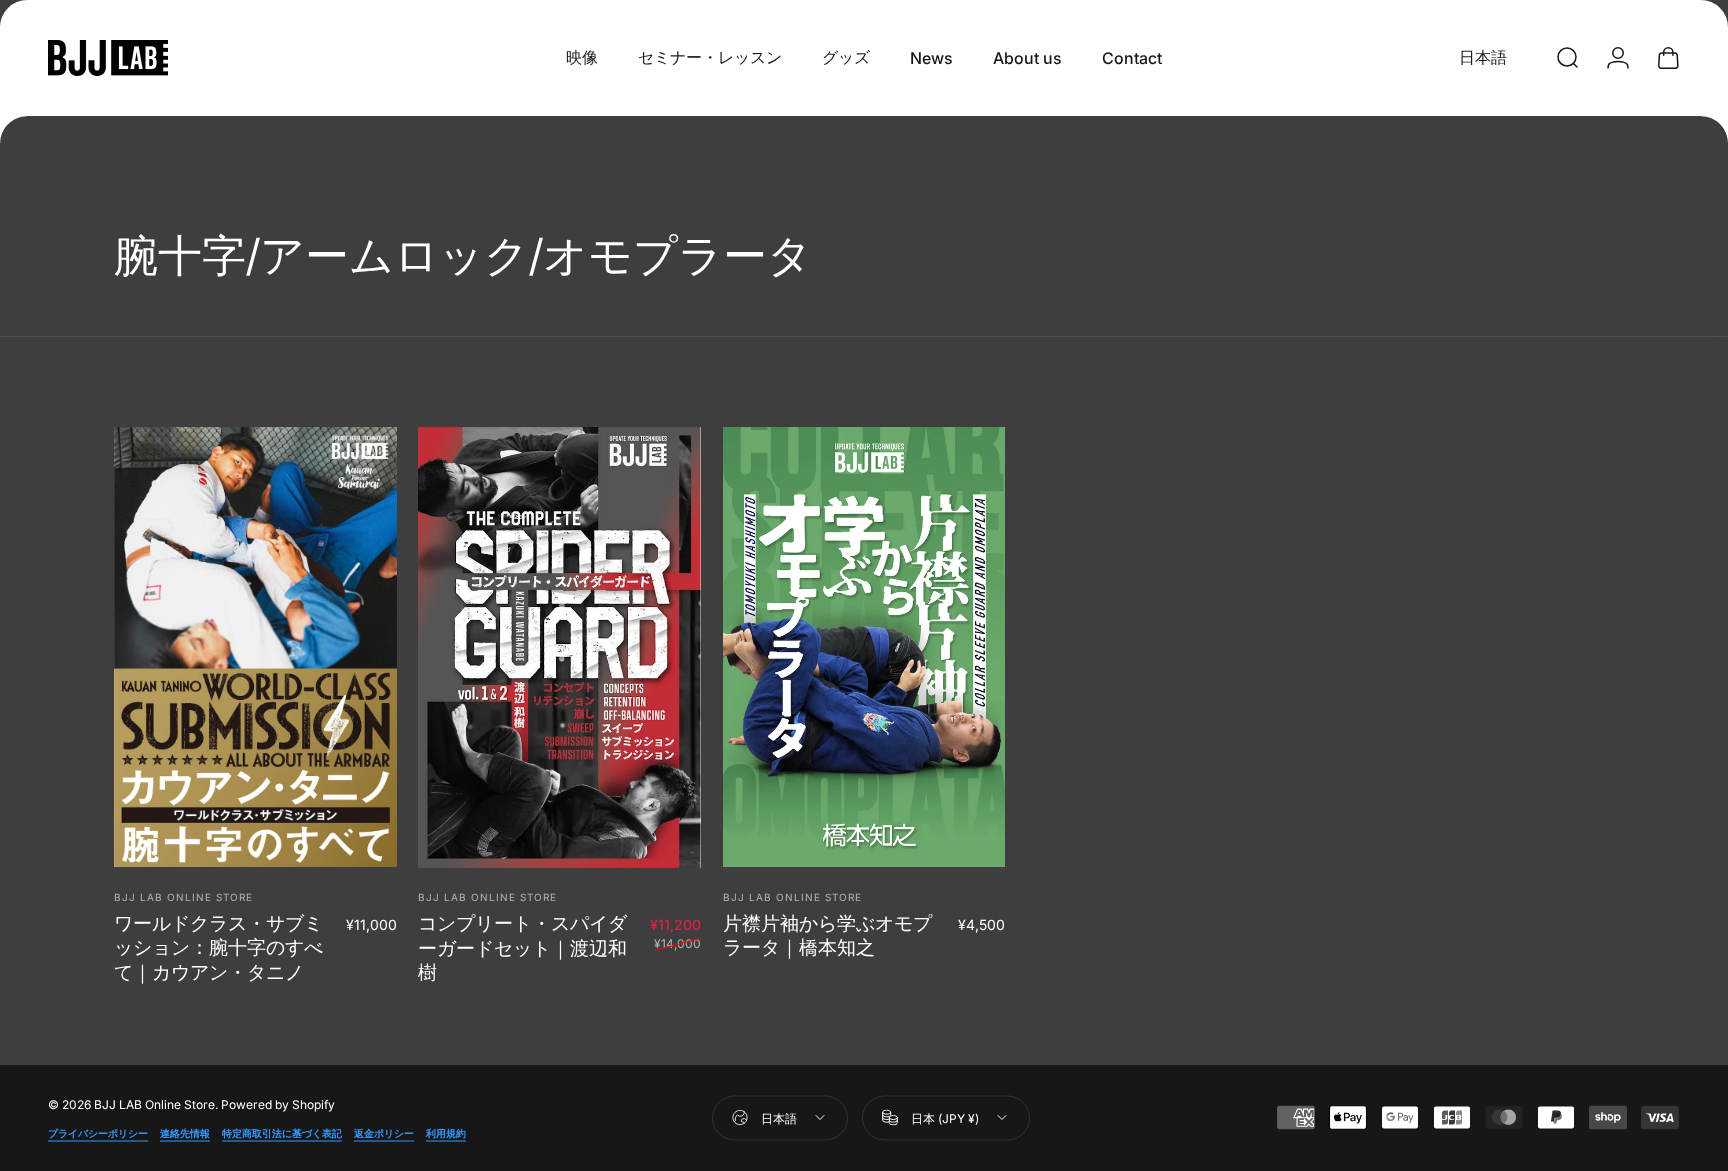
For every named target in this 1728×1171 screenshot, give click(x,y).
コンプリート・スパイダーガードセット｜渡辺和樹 (522, 947)
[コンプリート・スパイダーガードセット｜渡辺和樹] (559, 647)
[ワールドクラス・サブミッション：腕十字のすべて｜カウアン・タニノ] (255, 647)
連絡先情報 (185, 1132)
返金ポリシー (384, 1132)
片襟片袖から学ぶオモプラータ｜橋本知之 (827, 935)
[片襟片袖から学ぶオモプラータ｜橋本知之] (864, 647)
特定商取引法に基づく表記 (282, 1132)
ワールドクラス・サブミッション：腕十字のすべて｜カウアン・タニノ (218, 947)
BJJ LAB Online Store (183, 897)
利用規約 (446, 1132)
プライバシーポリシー (98, 1132)
